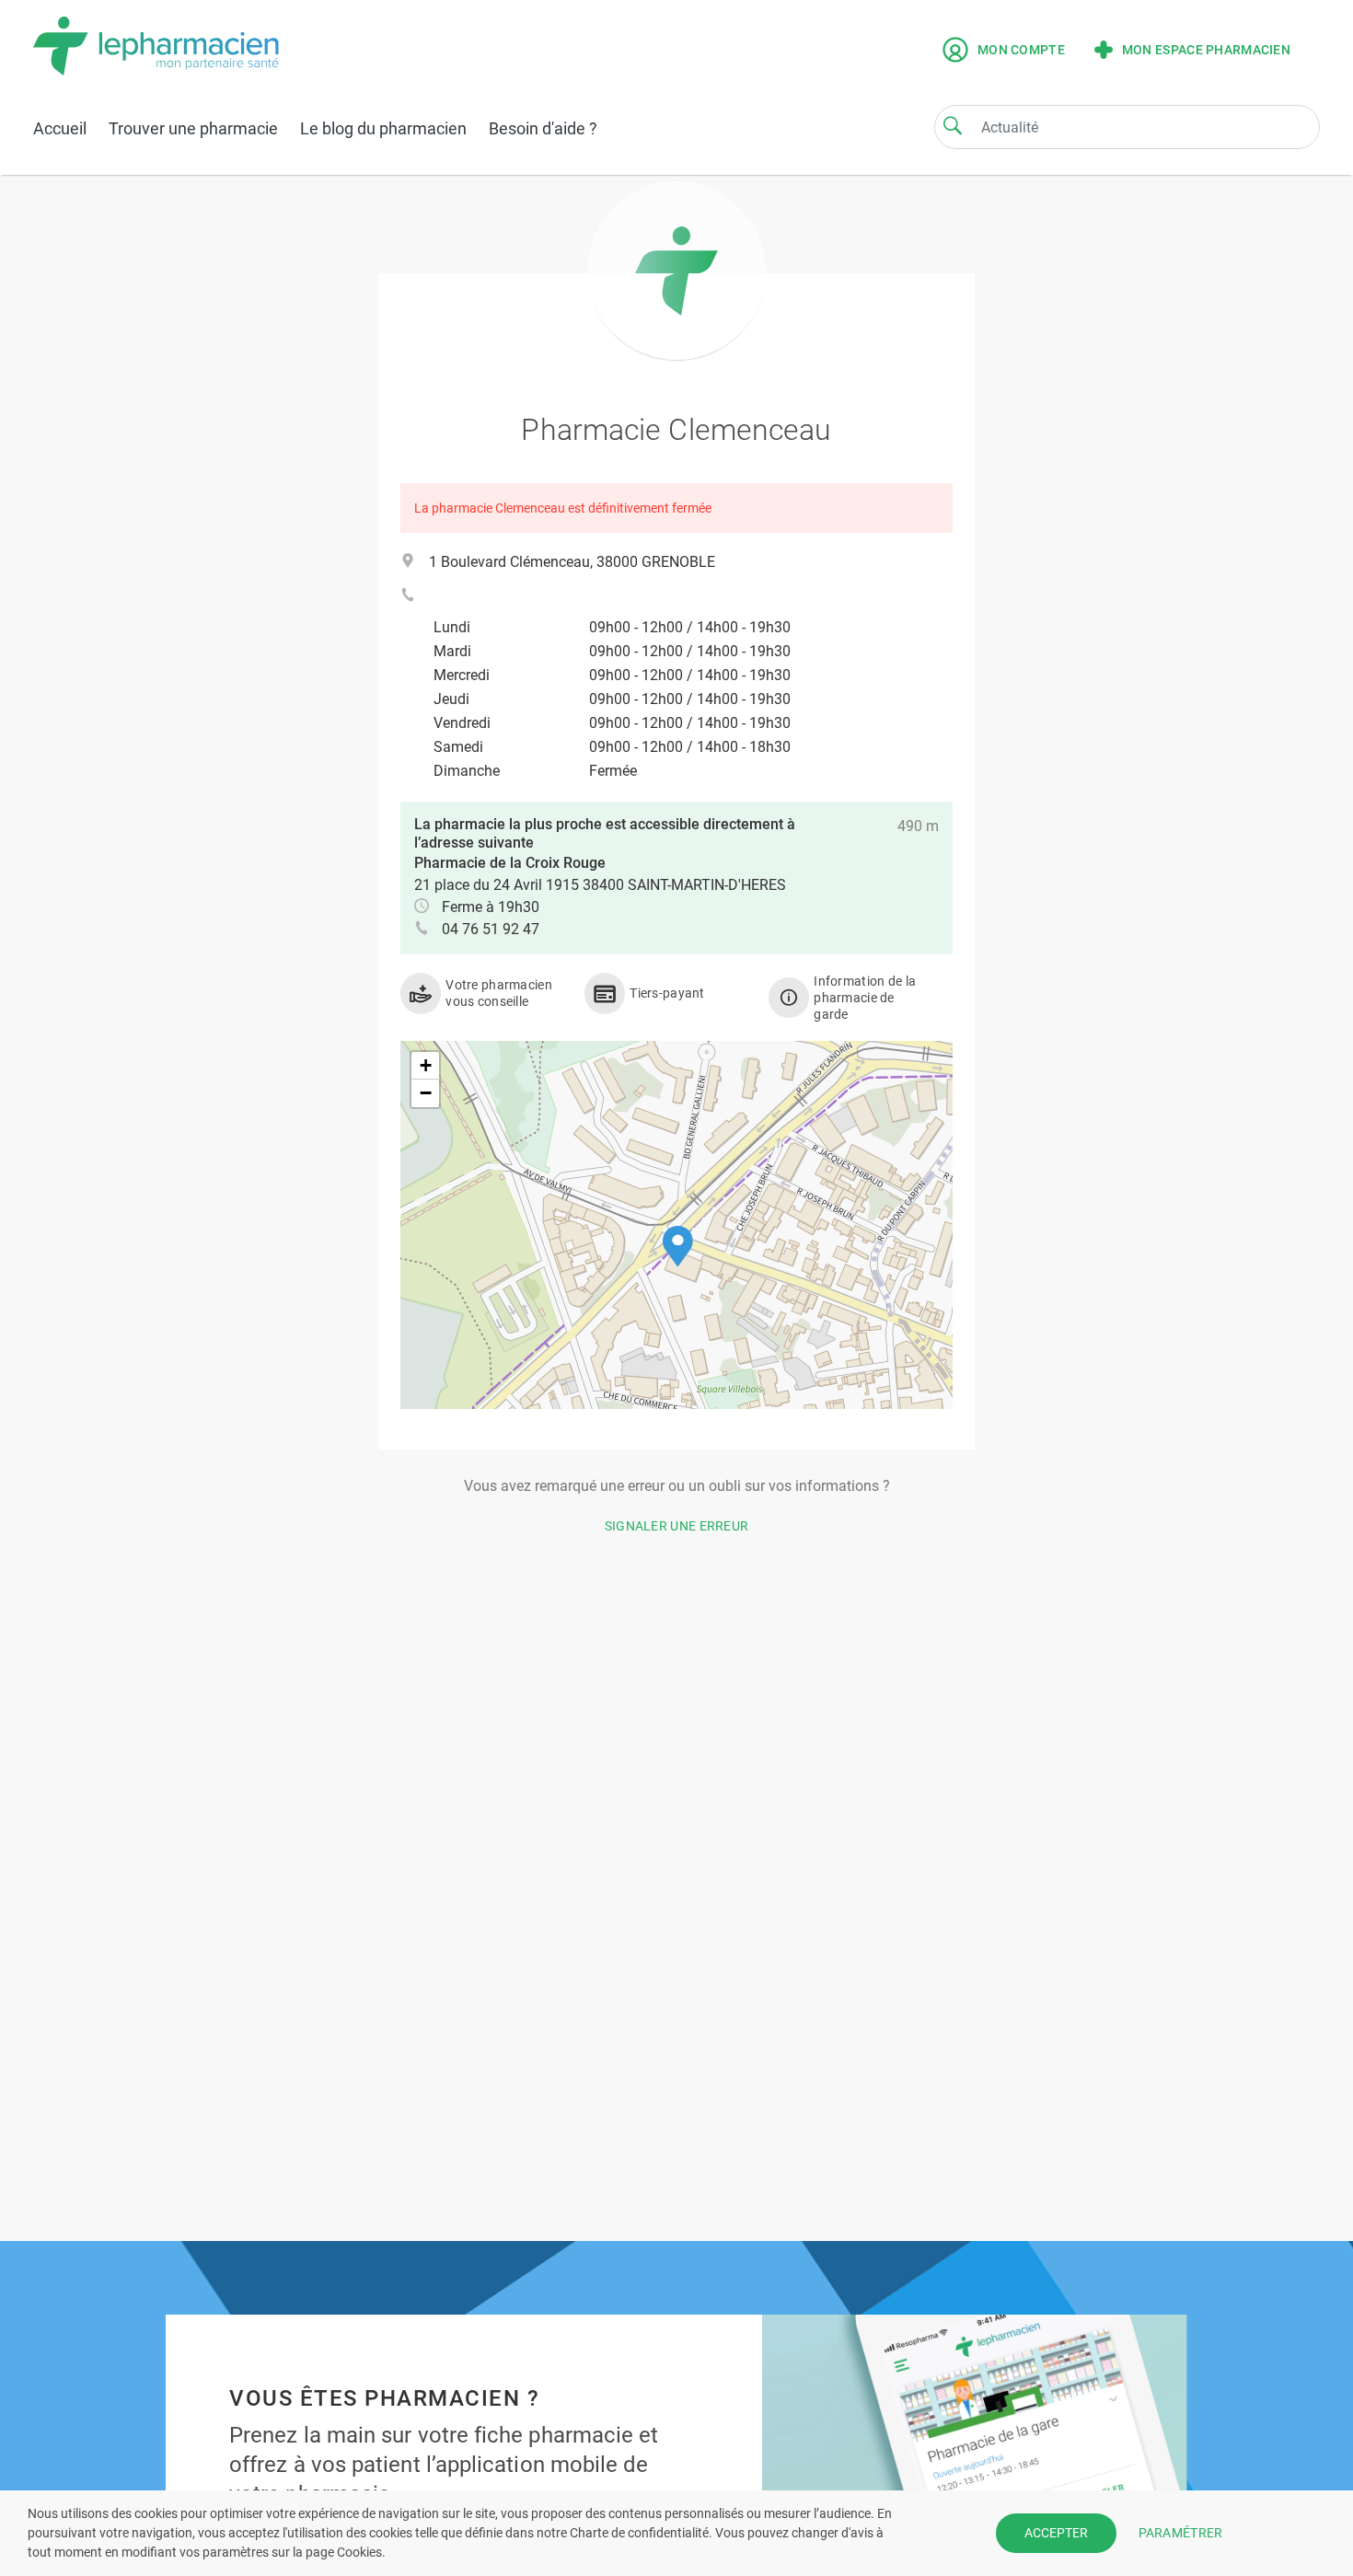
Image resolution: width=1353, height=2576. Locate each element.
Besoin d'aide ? (543, 128)
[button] (678, 1247)
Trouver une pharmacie (193, 128)
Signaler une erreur (677, 1526)
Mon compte (1021, 50)
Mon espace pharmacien (1206, 50)
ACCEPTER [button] (1056, 2533)
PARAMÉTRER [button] (1181, 2533)
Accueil (60, 128)
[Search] (953, 125)
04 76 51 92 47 (491, 929)
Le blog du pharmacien (383, 128)
